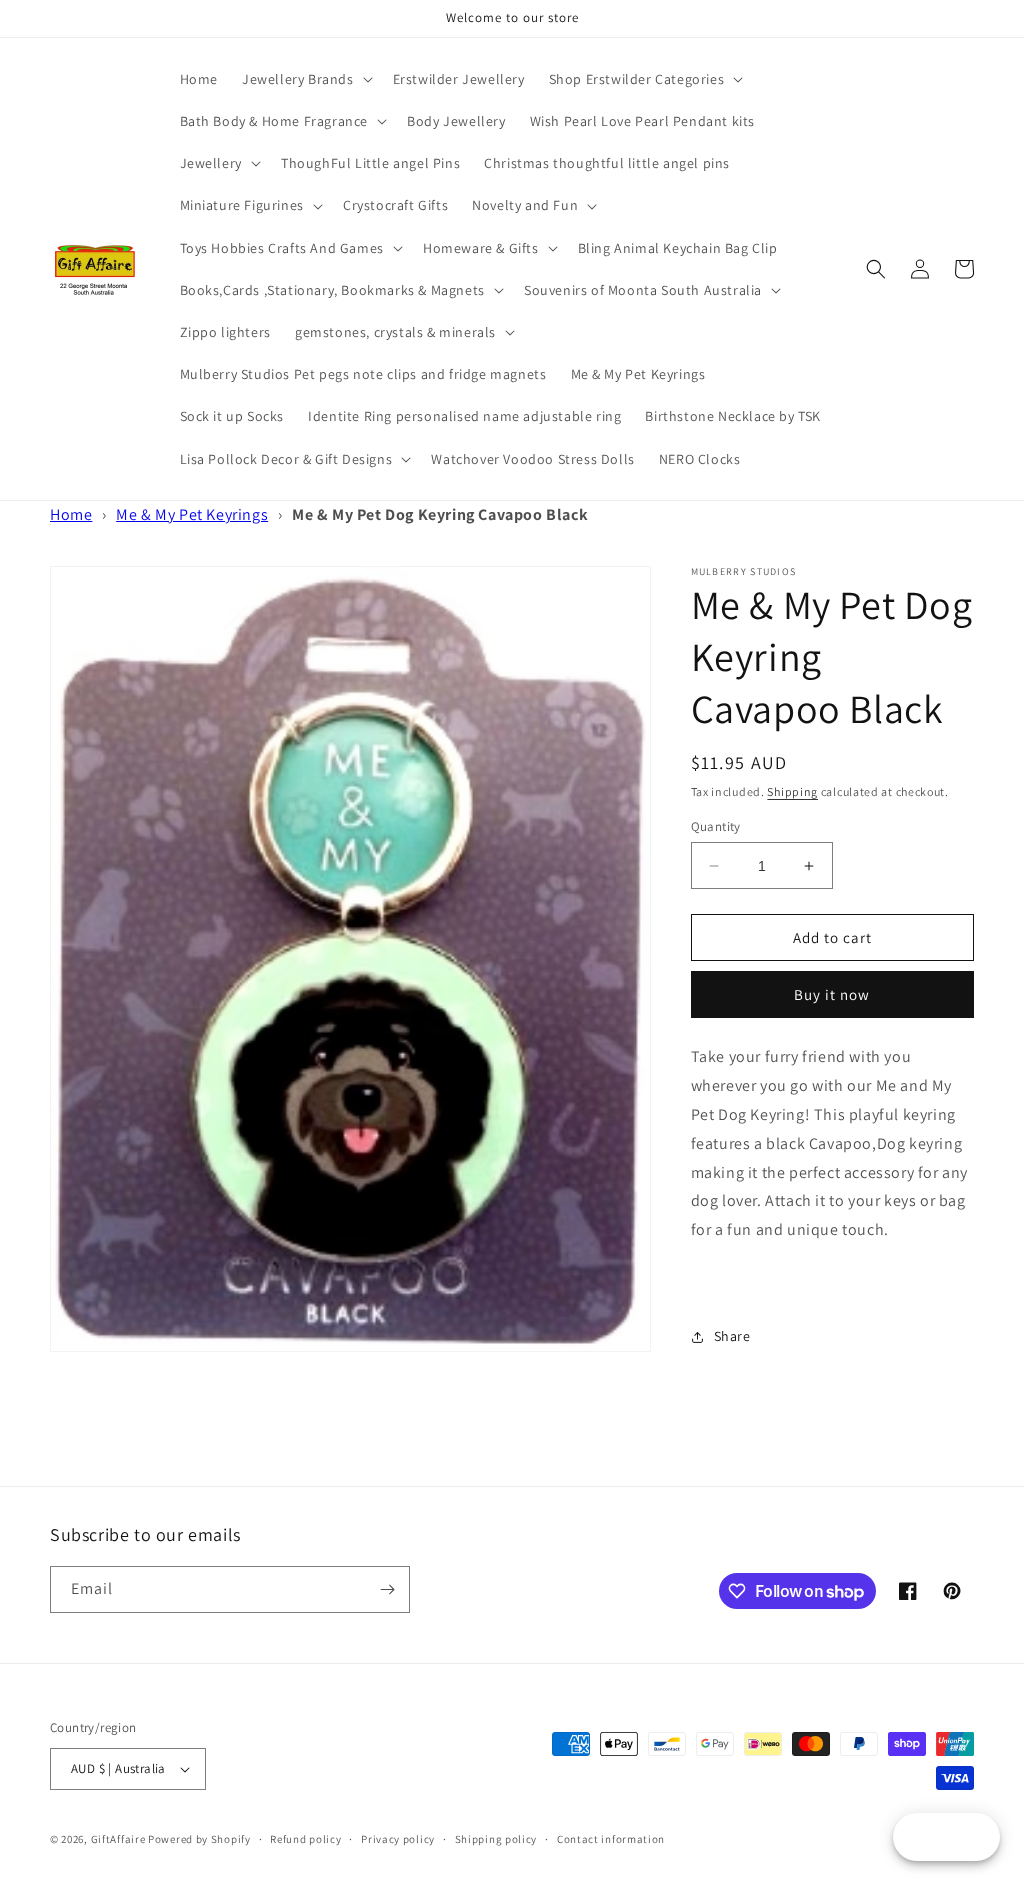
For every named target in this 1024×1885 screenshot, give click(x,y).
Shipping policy (496, 1839)
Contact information (611, 1839)
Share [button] (732, 1336)
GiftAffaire (118, 1839)
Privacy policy (398, 1839)
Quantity (716, 826)
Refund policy (305, 1839)
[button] (305, 79)
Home (71, 514)
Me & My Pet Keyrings (192, 514)
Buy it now (832, 994)
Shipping (792, 791)
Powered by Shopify (199, 1839)
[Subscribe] (387, 1589)
